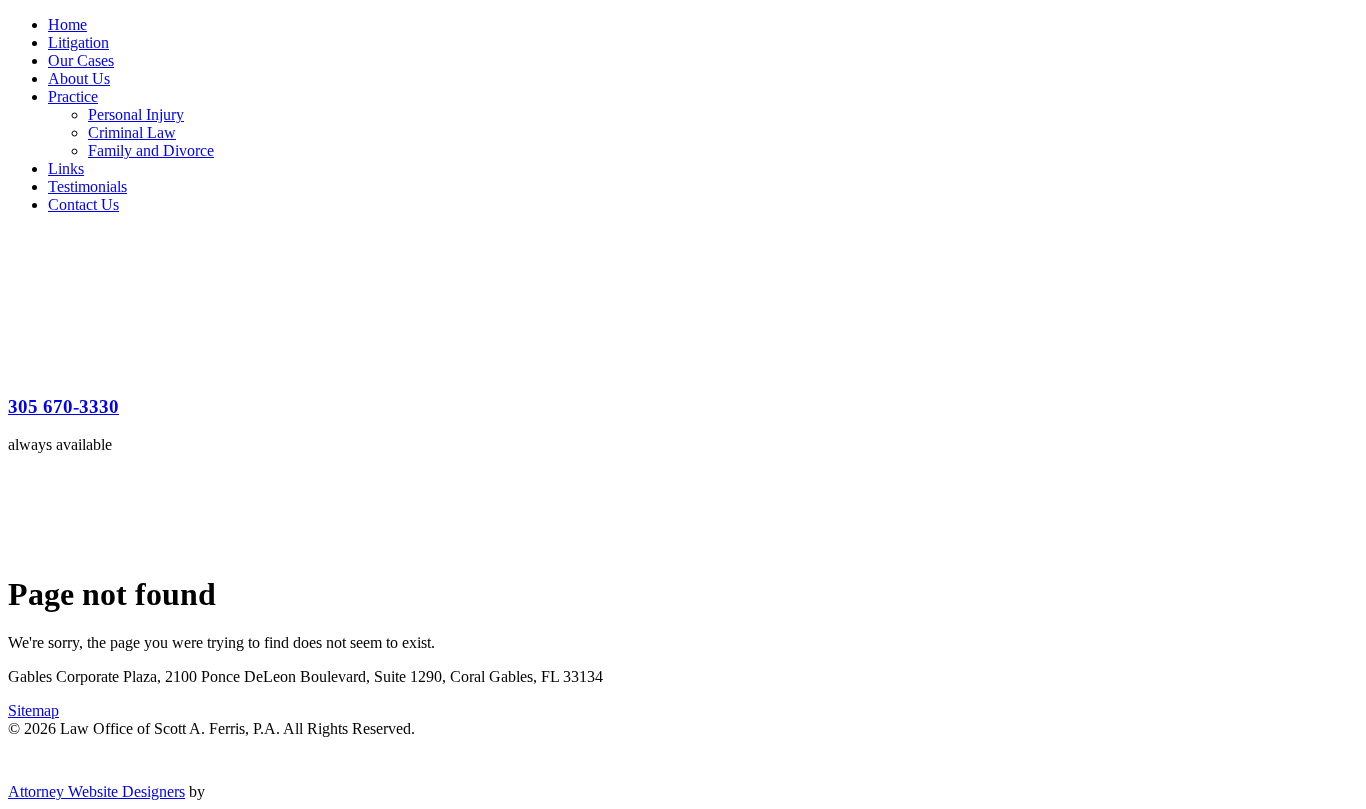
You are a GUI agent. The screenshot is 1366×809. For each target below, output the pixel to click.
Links (66, 168)
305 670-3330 (63, 406)
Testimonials (87, 186)
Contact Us (83, 204)
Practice (73, 96)
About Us (79, 78)
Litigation (78, 42)
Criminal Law (132, 132)
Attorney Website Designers (96, 791)
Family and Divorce (151, 150)
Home (67, 24)
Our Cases (81, 60)
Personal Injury (136, 114)
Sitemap (33, 710)
